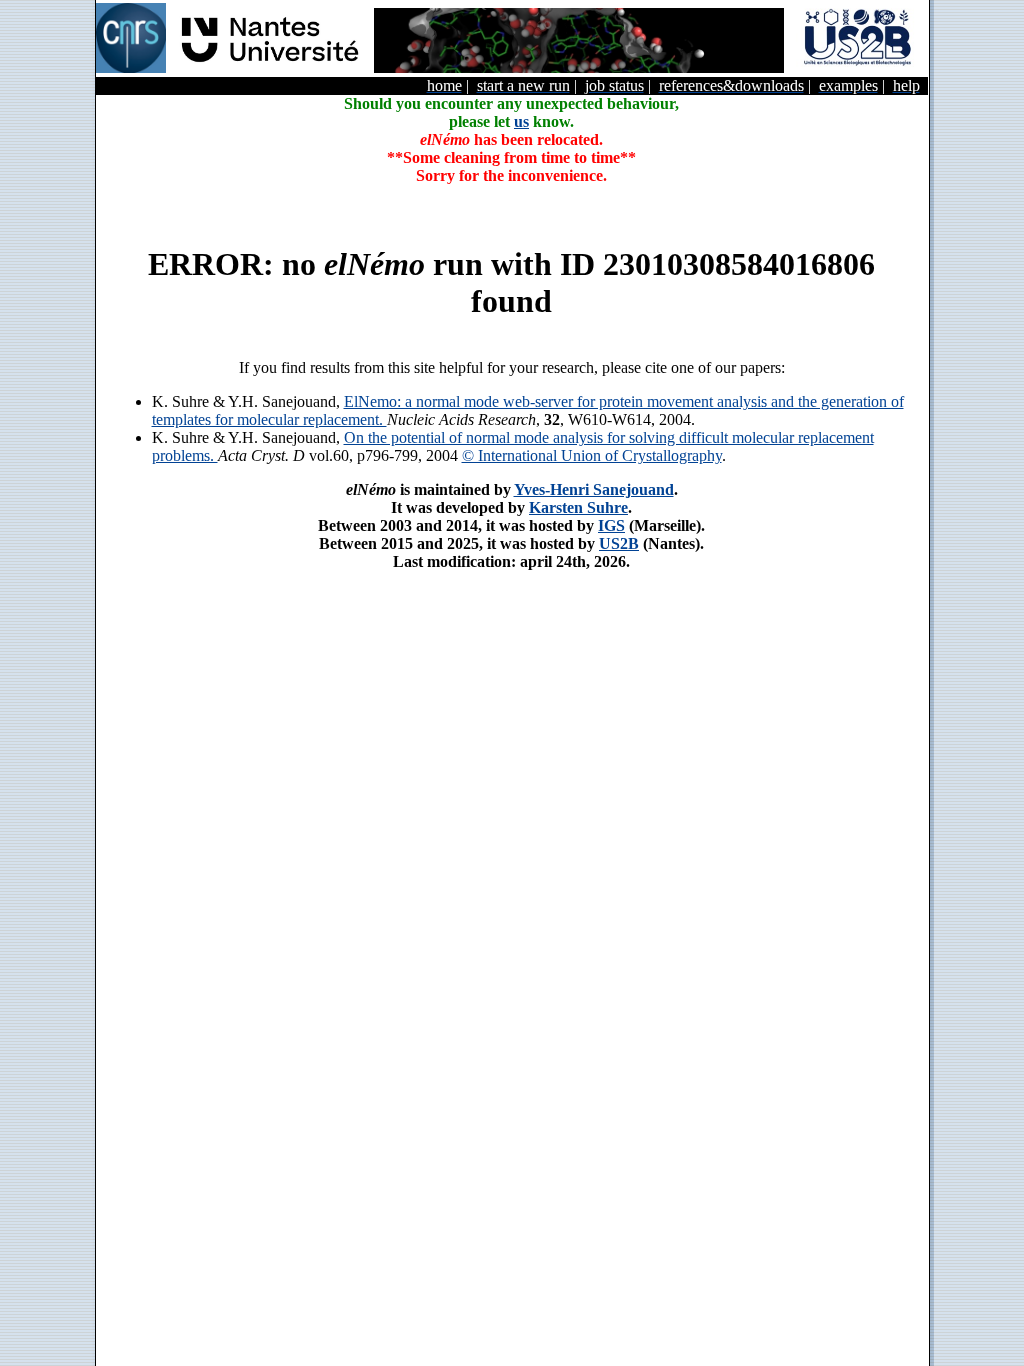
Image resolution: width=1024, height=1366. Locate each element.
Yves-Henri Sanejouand (594, 489)
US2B (619, 543)
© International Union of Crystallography (592, 455)
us (521, 121)
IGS (611, 525)
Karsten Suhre (578, 507)
